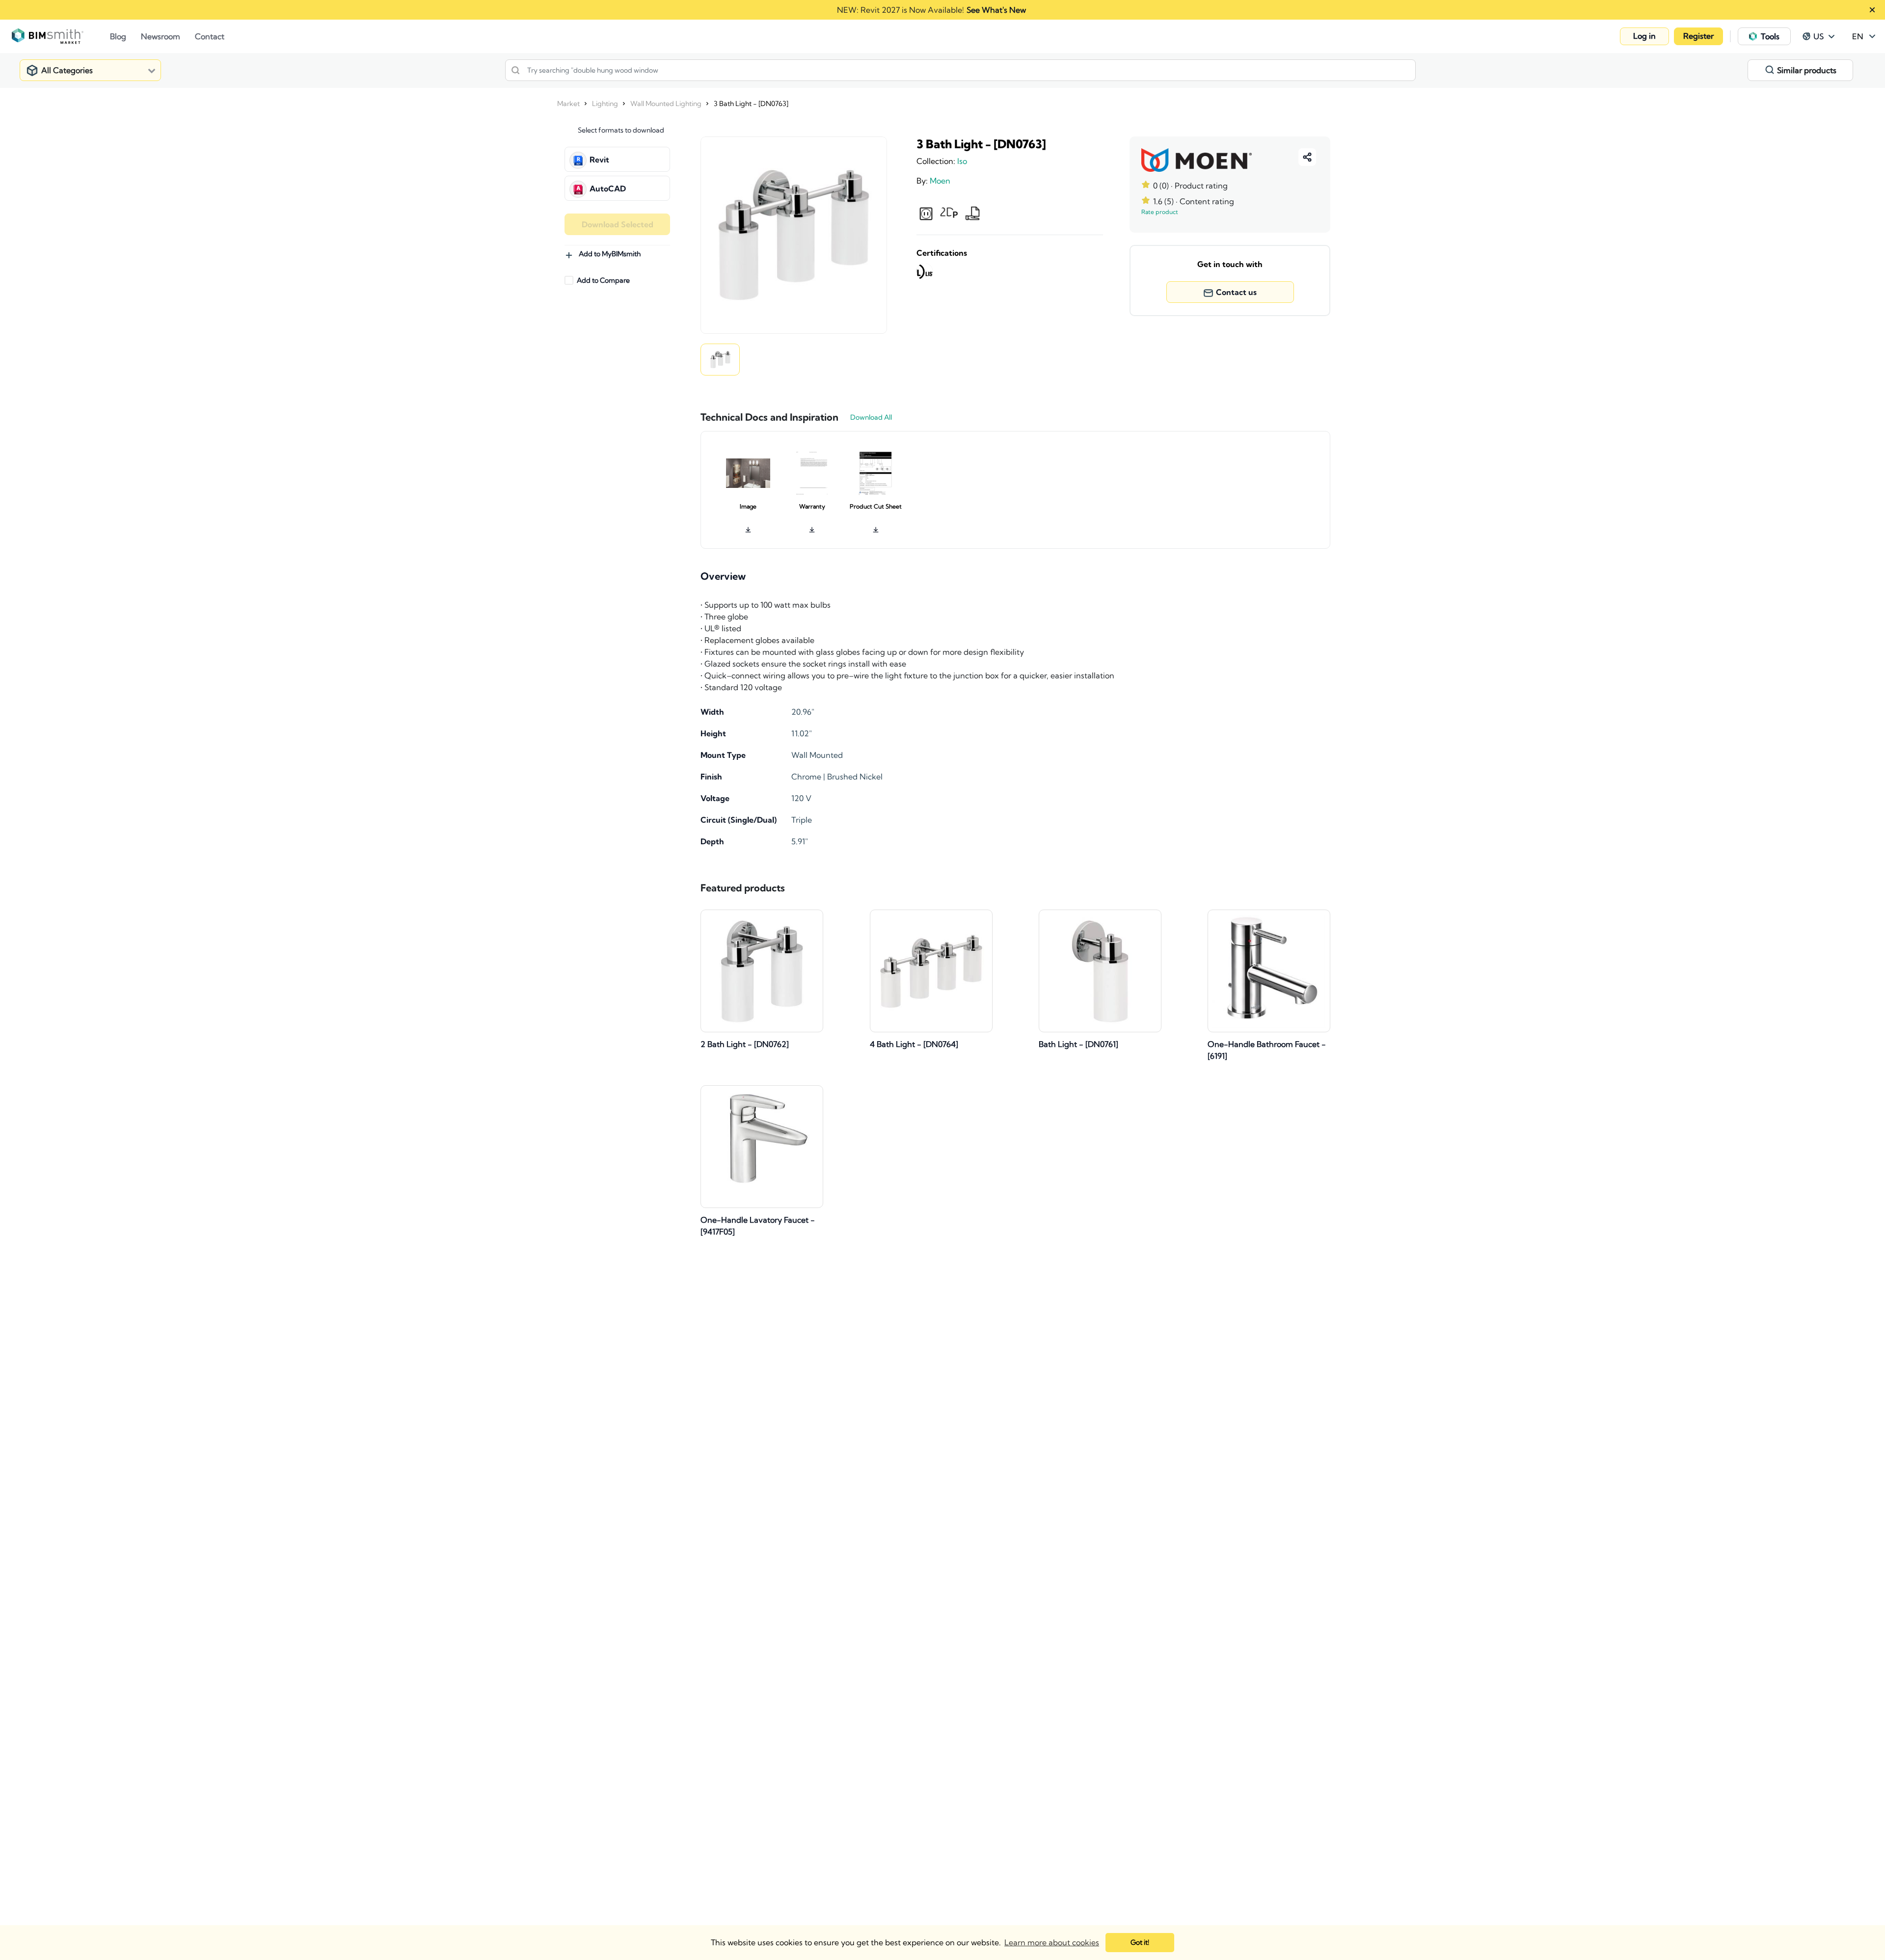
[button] (1644, 36)
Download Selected (618, 224)
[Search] (515, 70)
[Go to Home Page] (61, 36)
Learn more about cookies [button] (1052, 1942)
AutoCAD (608, 188)
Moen (940, 181)
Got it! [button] (1140, 1942)
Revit (599, 160)
